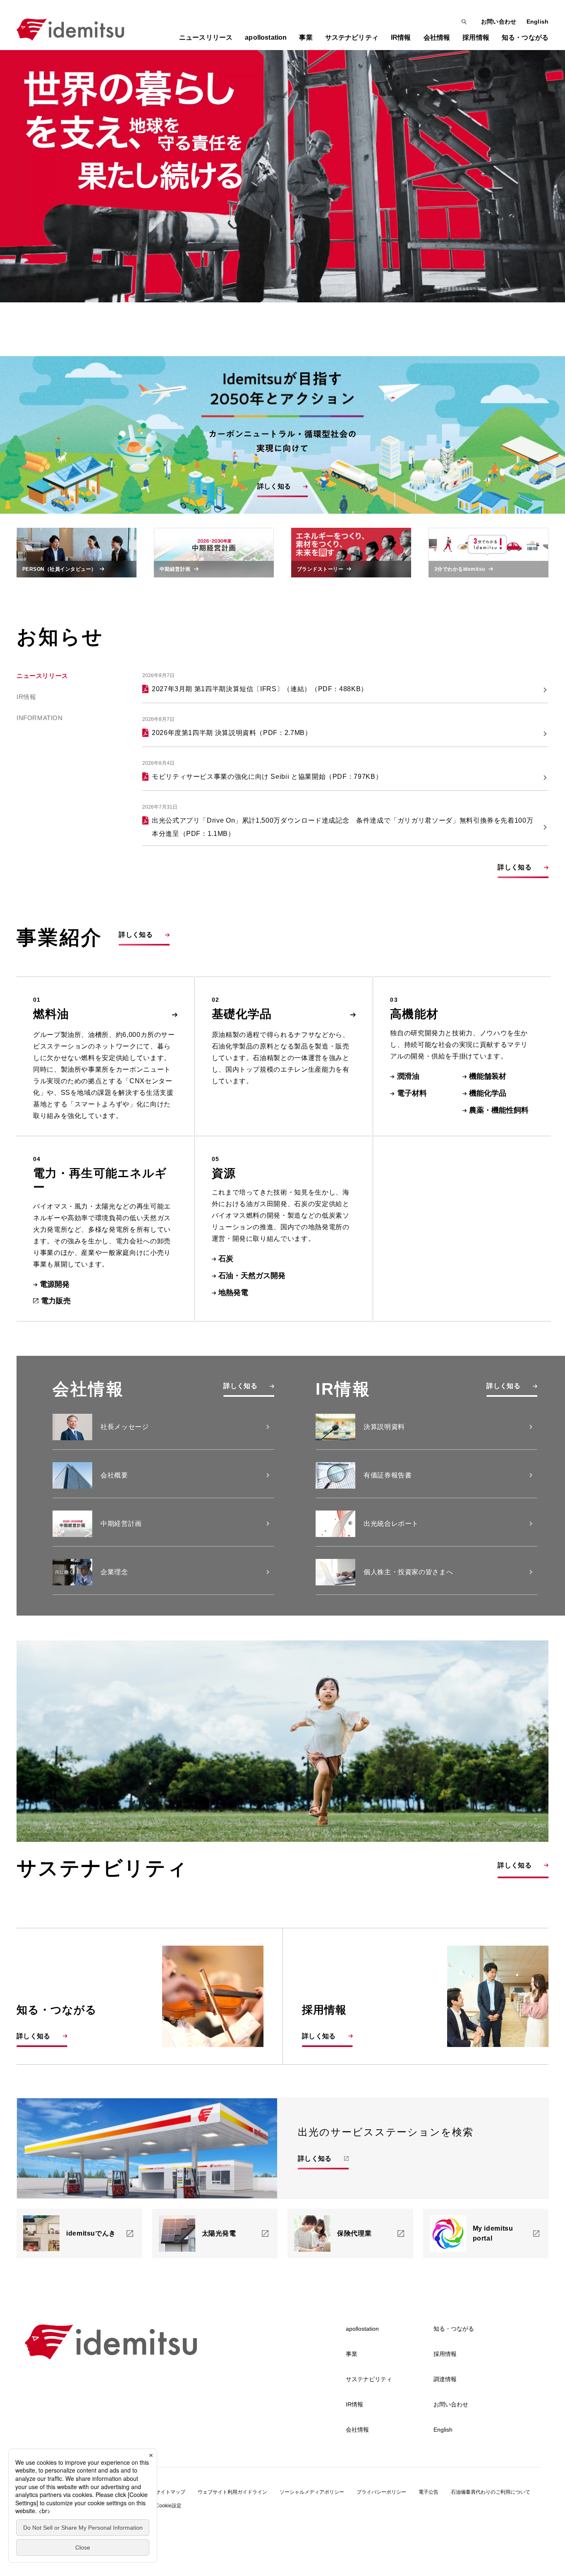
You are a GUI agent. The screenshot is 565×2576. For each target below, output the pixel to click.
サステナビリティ (369, 2379)
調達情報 (445, 2379)
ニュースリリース (206, 37)
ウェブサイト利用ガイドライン (232, 2492)
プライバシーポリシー (381, 2492)
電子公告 (429, 2492)
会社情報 (357, 2430)
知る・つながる (454, 2329)
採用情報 (445, 2354)
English (537, 22)
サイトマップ (170, 2492)
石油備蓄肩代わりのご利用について (491, 2492)
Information (40, 718)
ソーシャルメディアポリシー (312, 2492)
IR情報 (26, 697)
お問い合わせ (499, 22)
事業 (352, 2354)
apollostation (362, 2329)
